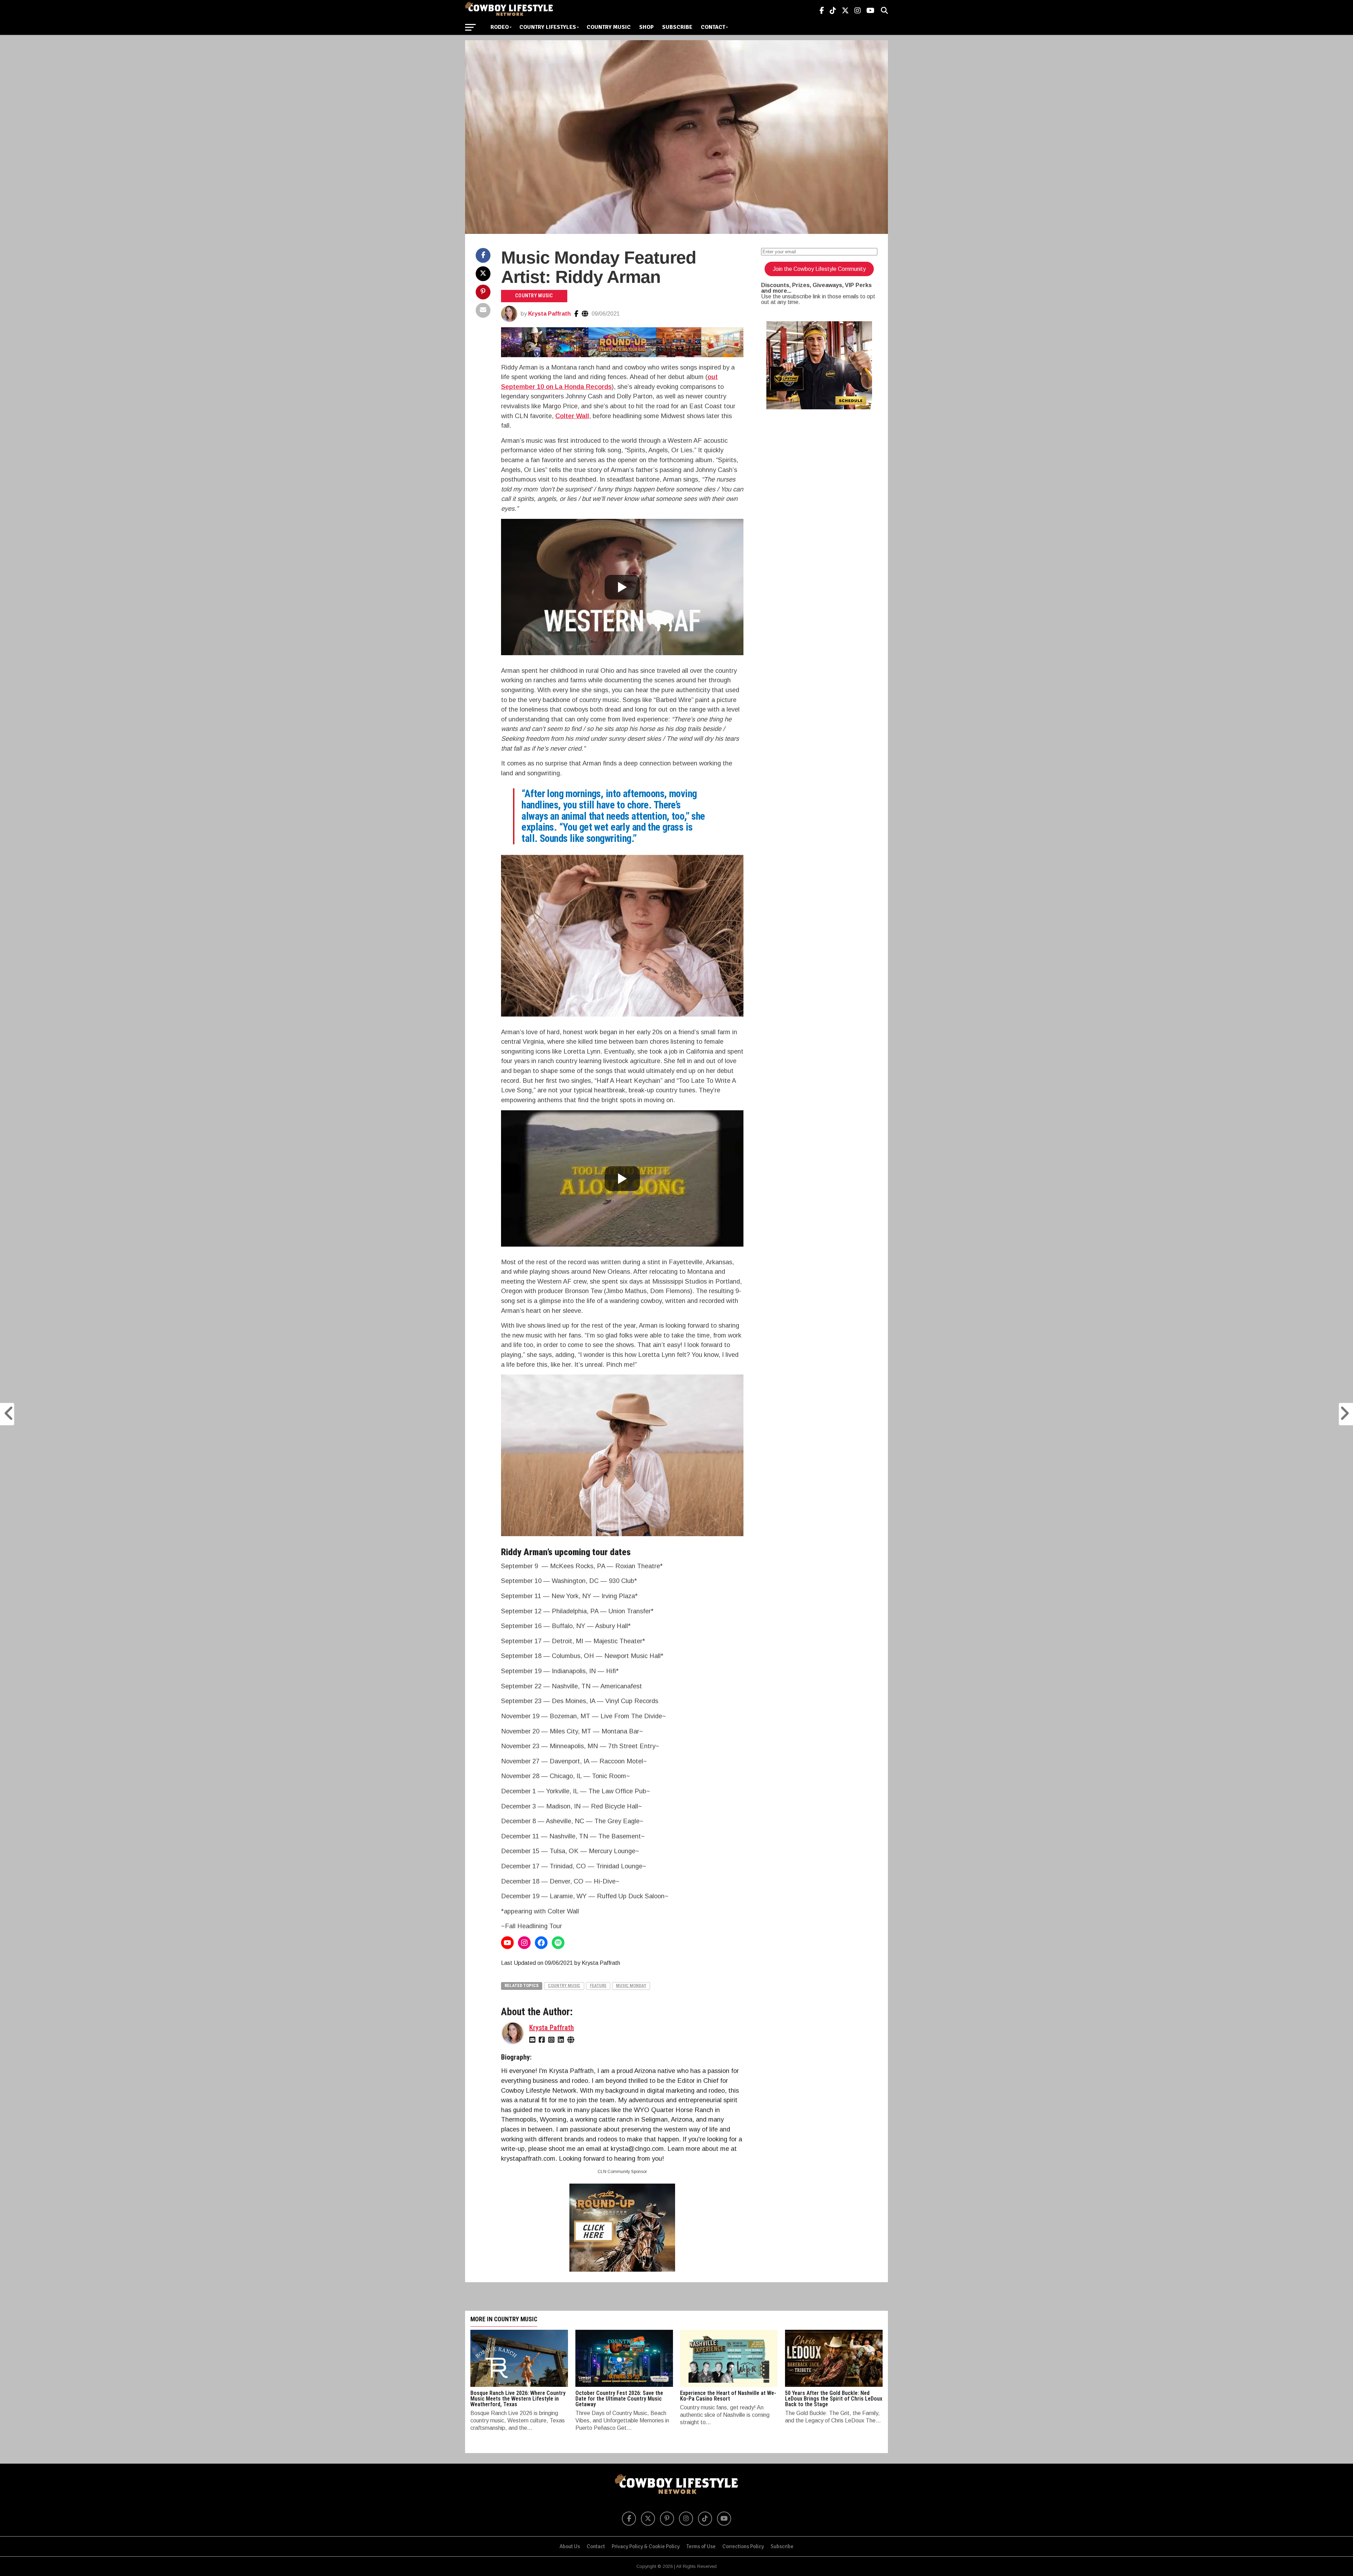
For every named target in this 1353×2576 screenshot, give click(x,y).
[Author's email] (533, 2039)
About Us (570, 2546)
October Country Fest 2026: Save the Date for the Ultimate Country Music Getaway (619, 2399)
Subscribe (677, 27)
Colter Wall (572, 416)
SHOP (646, 27)
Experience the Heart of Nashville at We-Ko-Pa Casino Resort (728, 2396)
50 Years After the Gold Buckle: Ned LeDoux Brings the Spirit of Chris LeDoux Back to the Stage (834, 2399)
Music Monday (631, 1985)
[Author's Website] (585, 314)
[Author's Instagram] (552, 2039)
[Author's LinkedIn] (562, 2039)
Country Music (609, 27)
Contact (713, 27)
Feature (598, 1985)
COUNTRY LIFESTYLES (548, 27)
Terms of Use (701, 2546)
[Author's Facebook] (576, 314)
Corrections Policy (743, 2546)
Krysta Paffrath (549, 314)
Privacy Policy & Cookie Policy (646, 2546)
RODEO (500, 27)
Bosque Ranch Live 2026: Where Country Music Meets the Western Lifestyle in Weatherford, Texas (518, 2399)
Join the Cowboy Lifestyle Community (819, 269)
